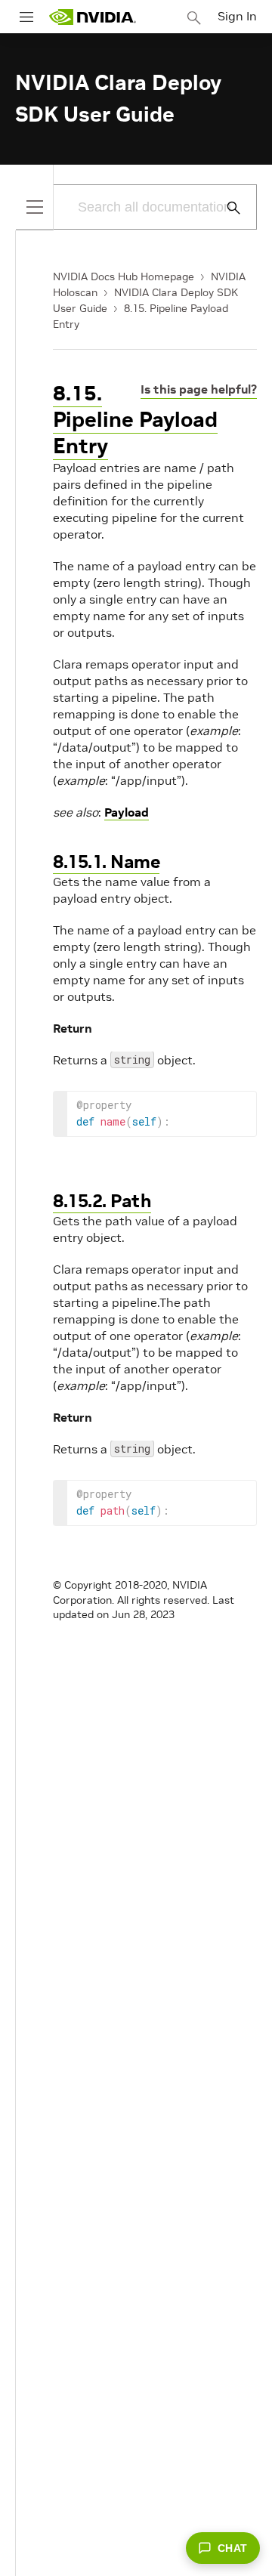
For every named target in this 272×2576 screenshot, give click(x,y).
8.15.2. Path (102, 1201)
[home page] (92, 17)
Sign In (237, 16)
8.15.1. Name (106, 862)
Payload (127, 812)
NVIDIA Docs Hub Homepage (124, 276)
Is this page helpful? (199, 389)
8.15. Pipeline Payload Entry (135, 420)
